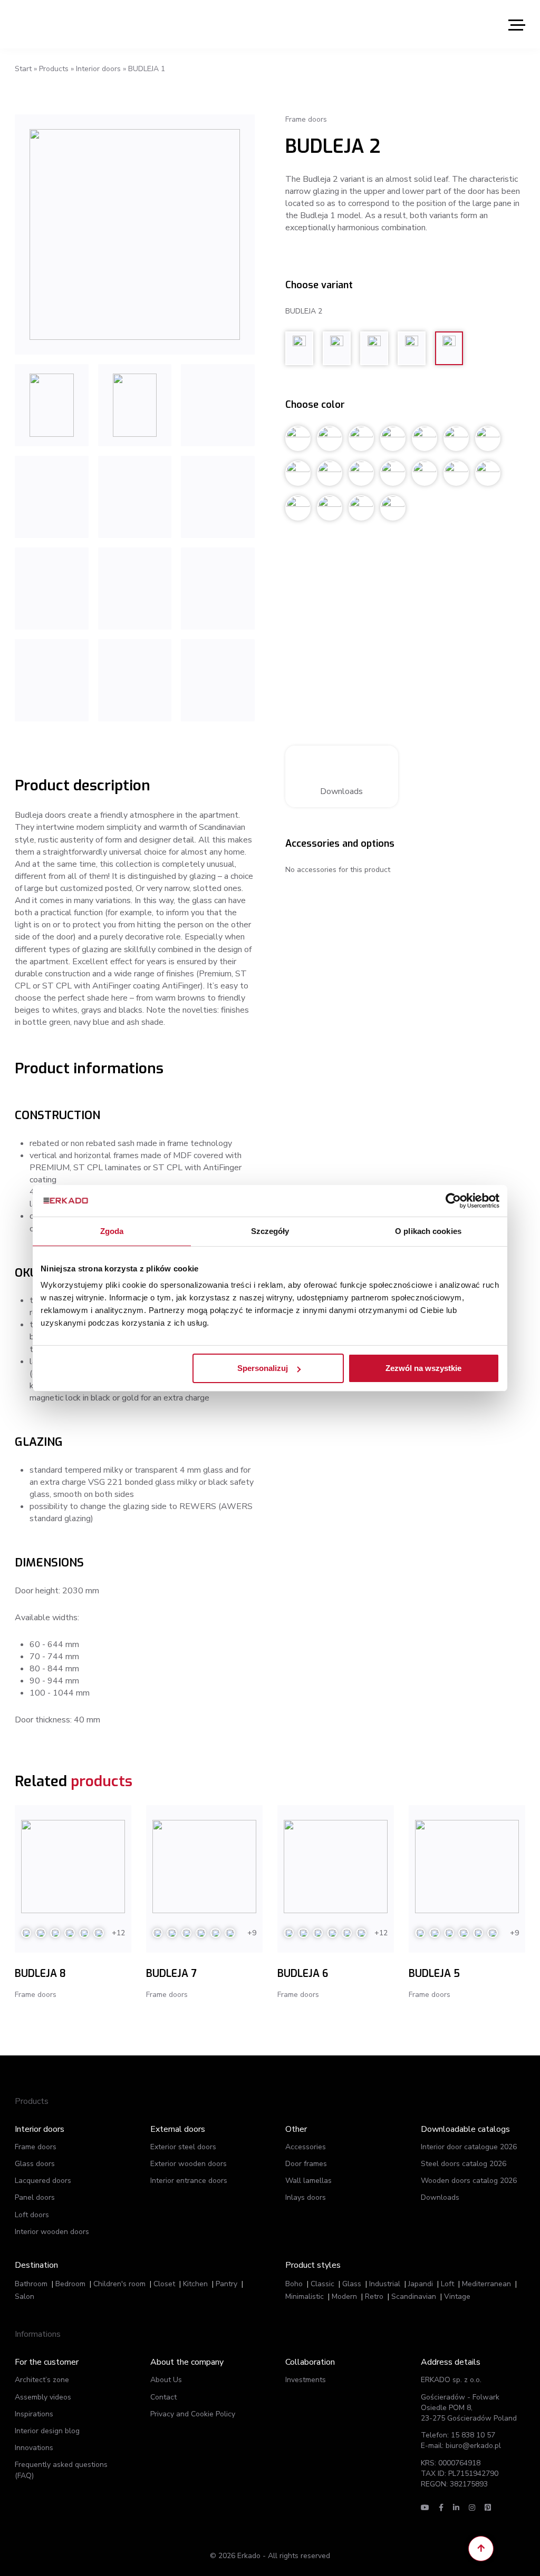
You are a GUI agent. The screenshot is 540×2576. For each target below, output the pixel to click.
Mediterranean (486, 2284)
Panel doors (35, 2197)
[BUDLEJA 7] (204, 1867)
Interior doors (98, 69)
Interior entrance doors (189, 2181)
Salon (25, 2296)
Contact (163, 2397)
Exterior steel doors (183, 2147)
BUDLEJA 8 (40, 1973)
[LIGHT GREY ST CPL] (135, 589)
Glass (352, 2284)
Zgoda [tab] (112, 1231)
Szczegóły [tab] (270, 1231)
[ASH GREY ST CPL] (218, 589)
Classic (322, 2284)
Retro (374, 2296)
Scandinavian (414, 2296)
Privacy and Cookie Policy (193, 2414)
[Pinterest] (488, 2508)
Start (23, 69)
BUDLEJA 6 (303, 1973)
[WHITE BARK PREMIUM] (218, 680)
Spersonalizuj (263, 1368)
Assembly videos (43, 2397)
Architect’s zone (42, 2380)
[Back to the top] (481, 2549)
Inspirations (34, 2414)
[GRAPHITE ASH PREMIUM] (52, 405)
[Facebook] (441, 2508)
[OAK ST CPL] (218, 405)
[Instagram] (472, 2508)
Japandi (421, 2284)
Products (54, 69)
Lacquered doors (43, 2181)
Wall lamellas (308, 2181)
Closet (164, 2284)
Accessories (306, 2147)
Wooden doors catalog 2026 (469, 2181)
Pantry (226, 2284)
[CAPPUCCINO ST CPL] (52, 589)
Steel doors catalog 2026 (464, 2164)
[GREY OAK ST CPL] (52, 497)
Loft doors (32, 2215)
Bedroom (70, 2284)
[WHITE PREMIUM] (135, 234)
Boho (294, 2284)
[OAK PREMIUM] (135, 680)
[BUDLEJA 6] (336, 1867)
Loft (447, 2284)
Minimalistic (305, 2296)
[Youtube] (425, 2508)
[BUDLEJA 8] (73, 1867)
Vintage (457, 2296)
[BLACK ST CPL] (218, 497)
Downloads (341, 791)
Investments (306, 2380)
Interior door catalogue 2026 (469, 2147)
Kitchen (195, 2284)
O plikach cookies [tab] (428, 1231)
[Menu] (517, 25)
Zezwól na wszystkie (423, 1368)
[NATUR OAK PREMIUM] (135, 405)
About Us (166, 2380)
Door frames (306, 2164)
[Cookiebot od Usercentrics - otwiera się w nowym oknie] (453, 1200)
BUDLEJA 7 (171, 1973)
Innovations (34, 2448)
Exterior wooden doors (189, 2164)
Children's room (119, 2284)
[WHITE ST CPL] (135, 497)
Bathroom (31, 2284)
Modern (344, 2296)
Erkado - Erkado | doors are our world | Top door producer (65, 24)
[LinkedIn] (456, 2508)
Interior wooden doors (52, 2232)
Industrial (385, 2284)
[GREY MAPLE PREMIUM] (52, 680)
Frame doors (36, 2147)
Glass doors (35, 2164)
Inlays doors (306, 2197)
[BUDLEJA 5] (467, 1867)
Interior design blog (47, 2431)
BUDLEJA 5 (434, 1973)
